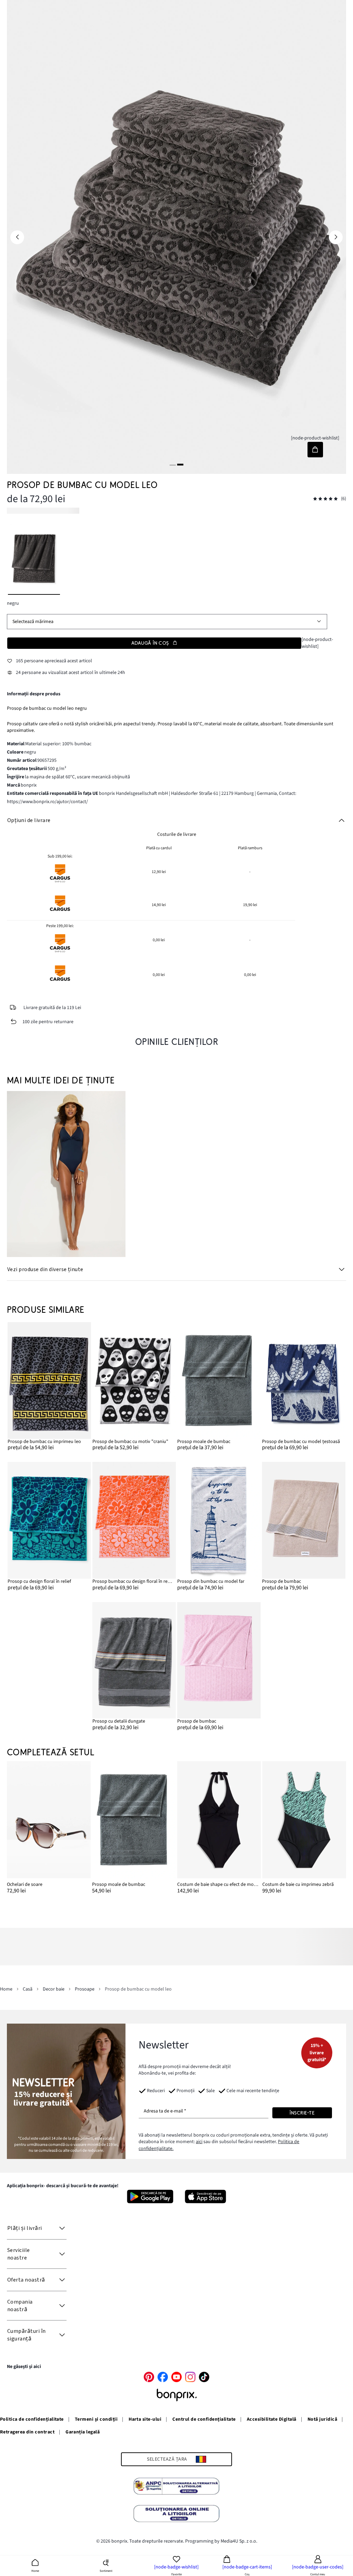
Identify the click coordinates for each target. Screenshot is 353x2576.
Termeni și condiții (96, 2419)
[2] (180, 464)
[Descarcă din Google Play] (150, 2196)
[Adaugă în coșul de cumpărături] (315, 450)
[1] (173, 464)
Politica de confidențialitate (32, 2419)
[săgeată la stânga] (17, 237)
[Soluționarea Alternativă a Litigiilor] (176, 2487)
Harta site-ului (145, 2419)
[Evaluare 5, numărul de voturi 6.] (325, 499)
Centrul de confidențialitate (204, 2419)
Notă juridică (322, 2419)
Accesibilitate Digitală (272, 2419)
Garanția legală (83, 2432)
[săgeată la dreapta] (336, 237)
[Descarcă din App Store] (205, 2196)
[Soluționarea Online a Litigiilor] (176, 2515)
